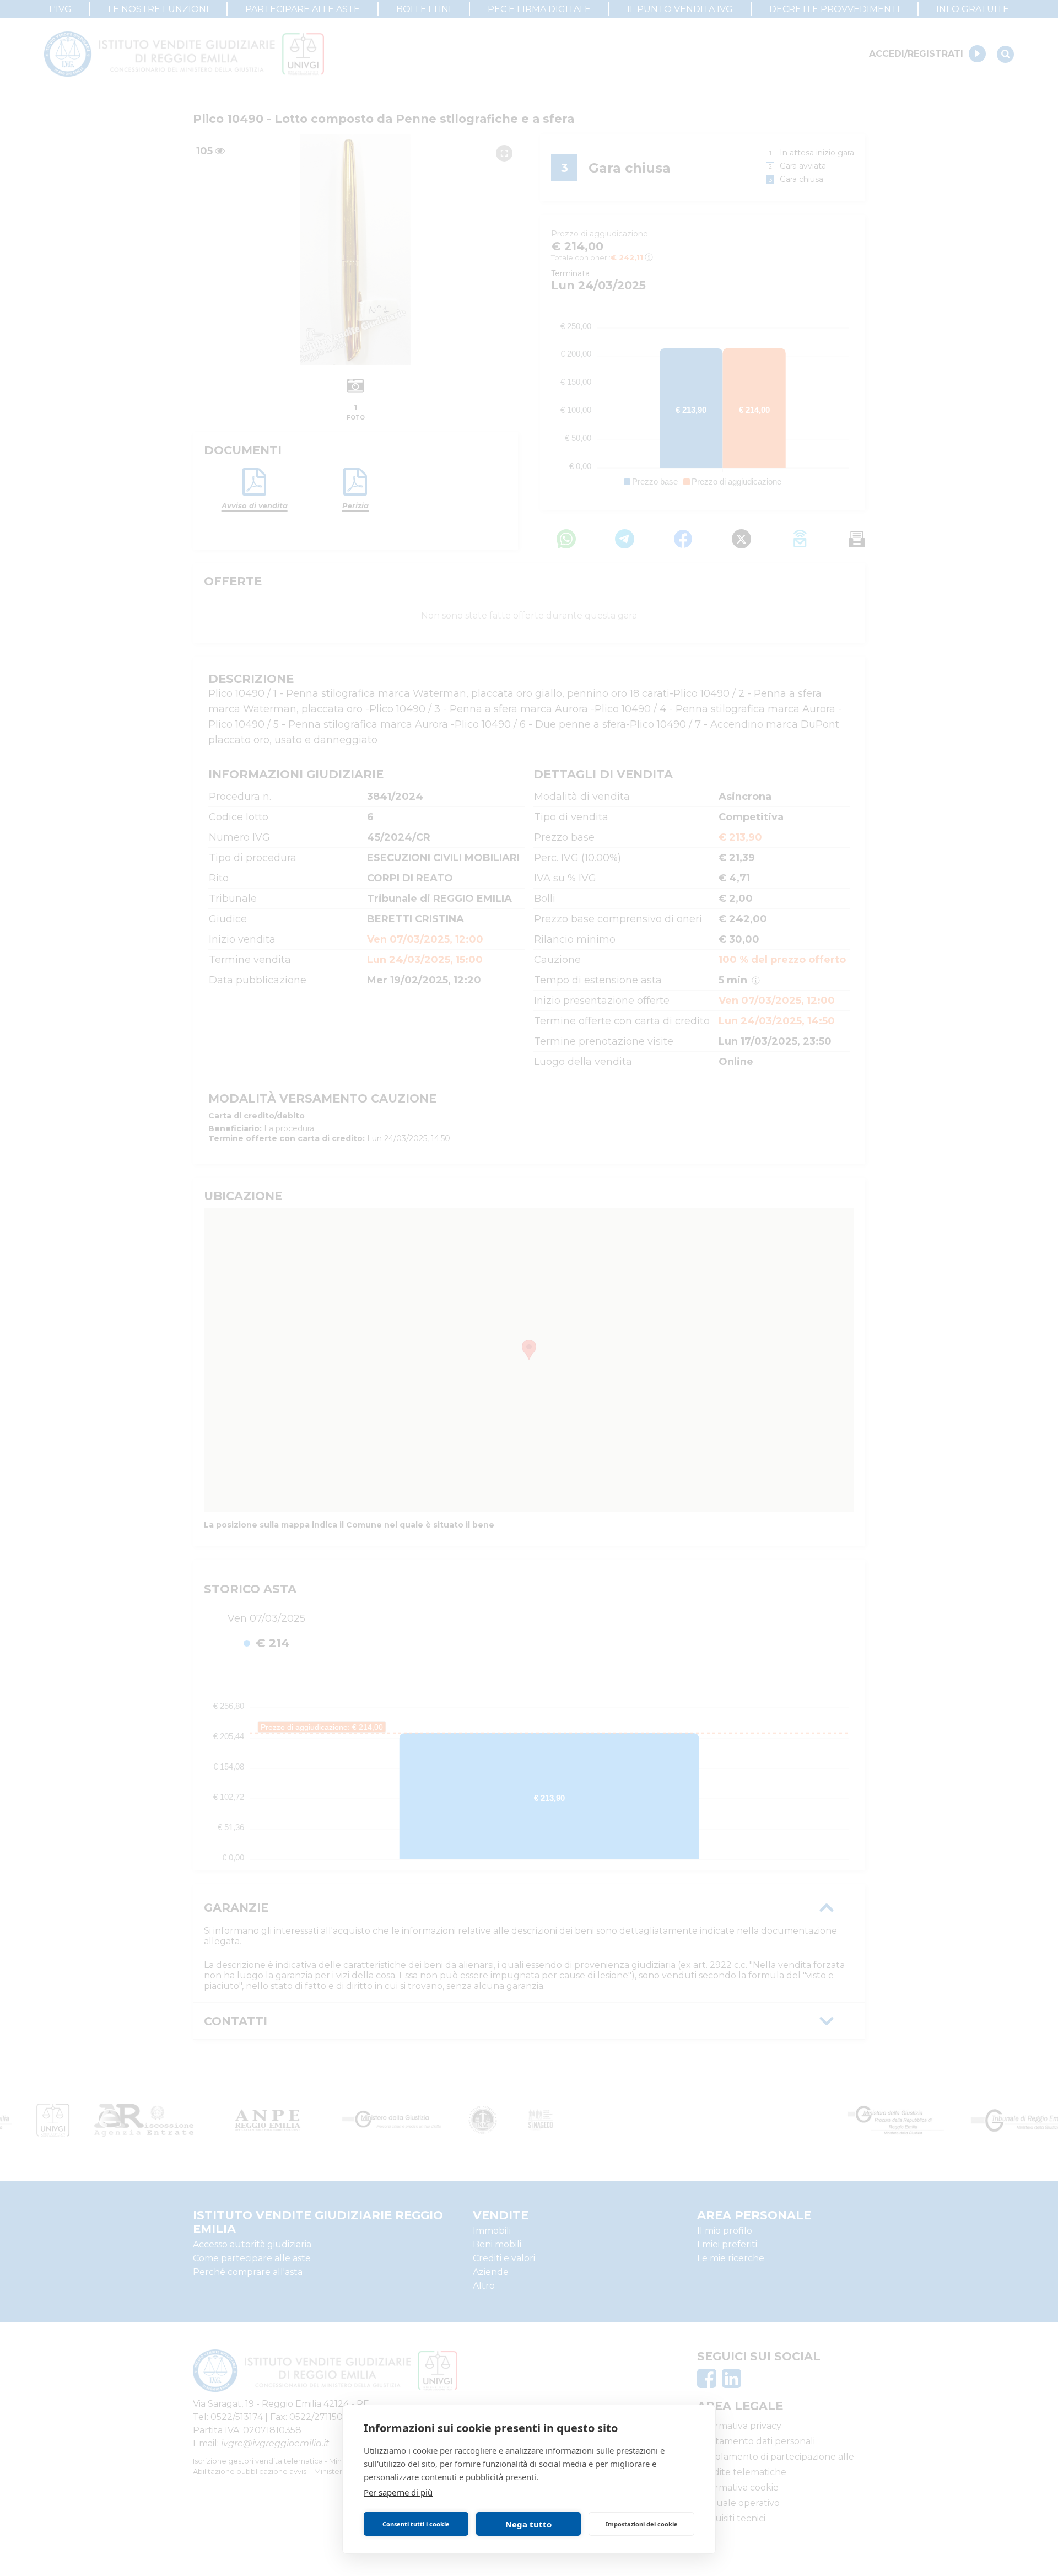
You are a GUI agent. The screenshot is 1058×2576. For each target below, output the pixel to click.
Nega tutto (528, 2524)
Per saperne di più (398, 2492)
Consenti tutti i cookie (416, 2524)
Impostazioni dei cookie (642, 2524)
